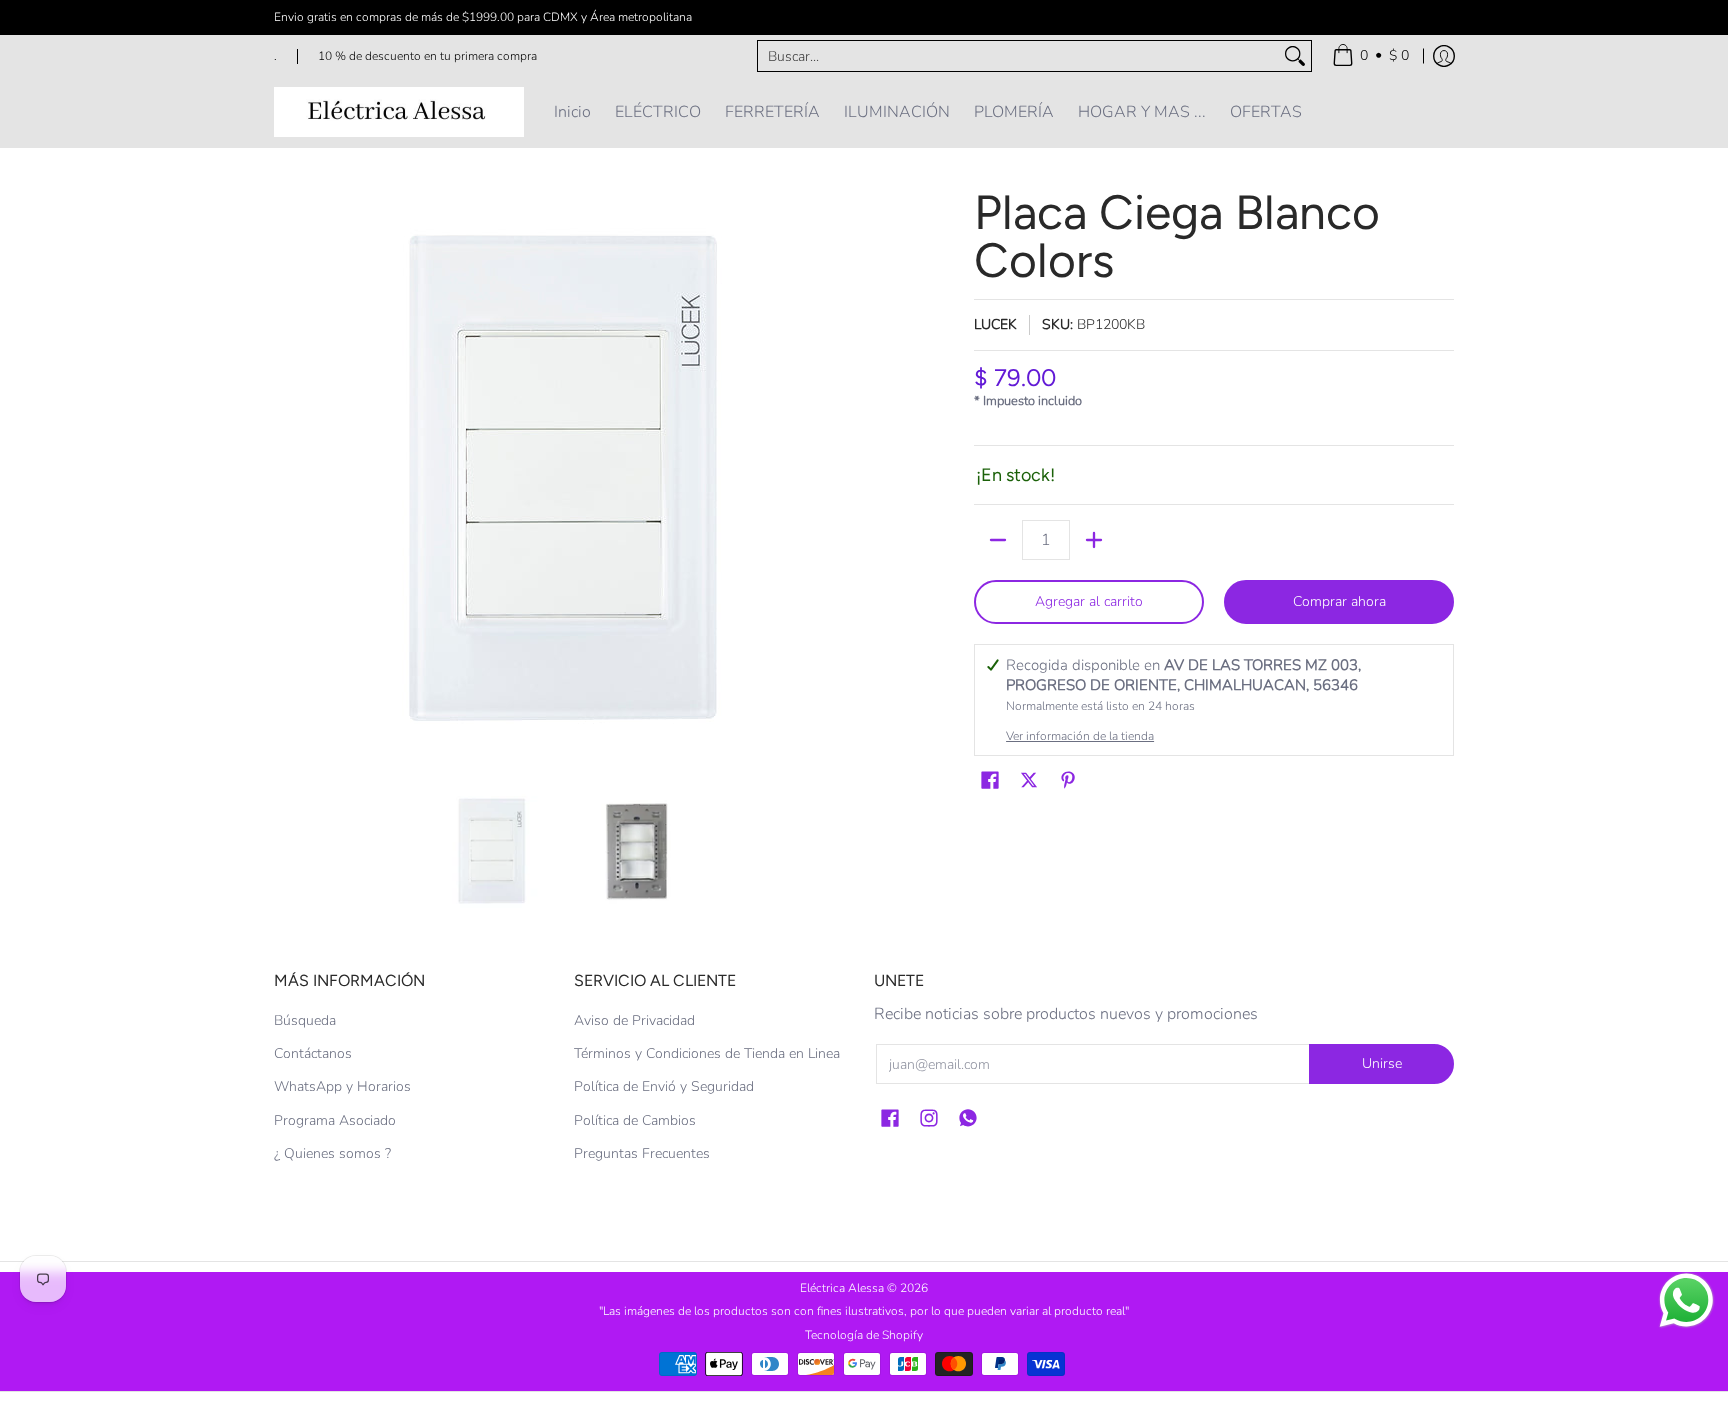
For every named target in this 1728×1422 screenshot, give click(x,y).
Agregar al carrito (1089, 601)
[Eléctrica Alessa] (399, 112)
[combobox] (1018, 56)
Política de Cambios (635, 1120)
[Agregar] (1094, 540)
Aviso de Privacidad (634, 1020)
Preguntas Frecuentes (642, 1153)
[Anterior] (288, 478)
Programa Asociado (335, 1120)
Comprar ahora (1339, 601)
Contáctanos (313, 1053)
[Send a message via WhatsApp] (1686, 1300)
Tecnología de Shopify (864, 1335)
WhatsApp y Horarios (342, 1086)
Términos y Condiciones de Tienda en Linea (707, 1053)
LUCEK (995, 324)
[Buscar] (1295, 56)
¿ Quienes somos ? (332, 1153)
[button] (990, 781)
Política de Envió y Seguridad (664, 1086)
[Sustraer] (998, 540)
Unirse (1382, 1063)
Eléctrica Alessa (843, 1288)
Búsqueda (305, 1020)
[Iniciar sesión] (1444, 56)
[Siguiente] (840, 478)
